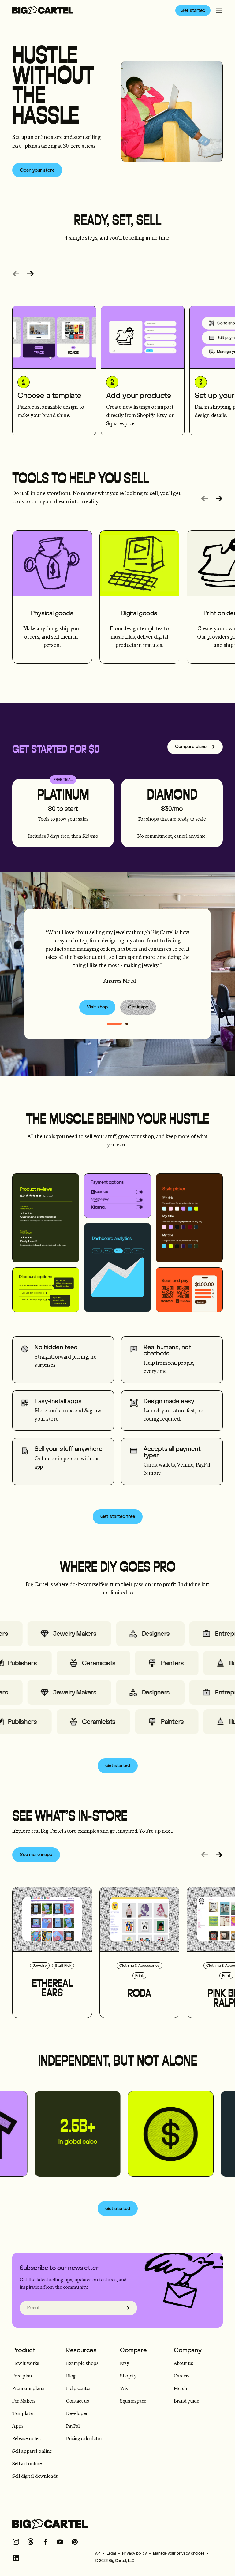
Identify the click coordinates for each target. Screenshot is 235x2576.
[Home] (43, 10)
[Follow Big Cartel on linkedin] (16, 2558)
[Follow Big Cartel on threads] (31, 2542)
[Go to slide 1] (127, 1024)
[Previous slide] (16, 274)
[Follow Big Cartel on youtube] (60, 2542)
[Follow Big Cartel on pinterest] (75, 2542)
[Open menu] (219, 10)
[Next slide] (31, 274)
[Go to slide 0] (114, 1024)
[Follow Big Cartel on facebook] (45, 2542)
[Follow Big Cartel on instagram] (16, 2542)
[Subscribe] (127, 2308)
